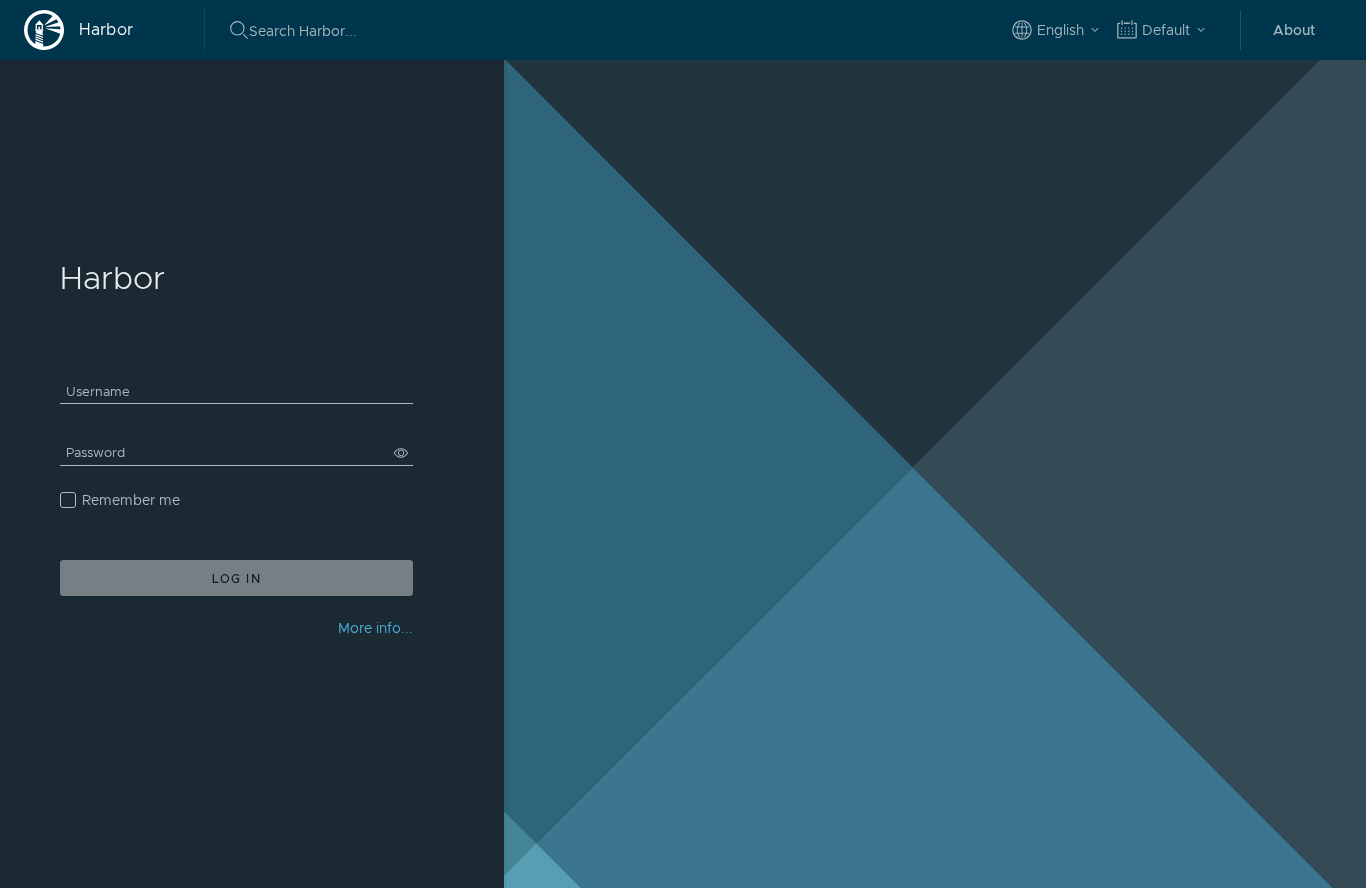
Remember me (131, 500)
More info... (375, 628)
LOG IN (237, 579)
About (1294, 30)
